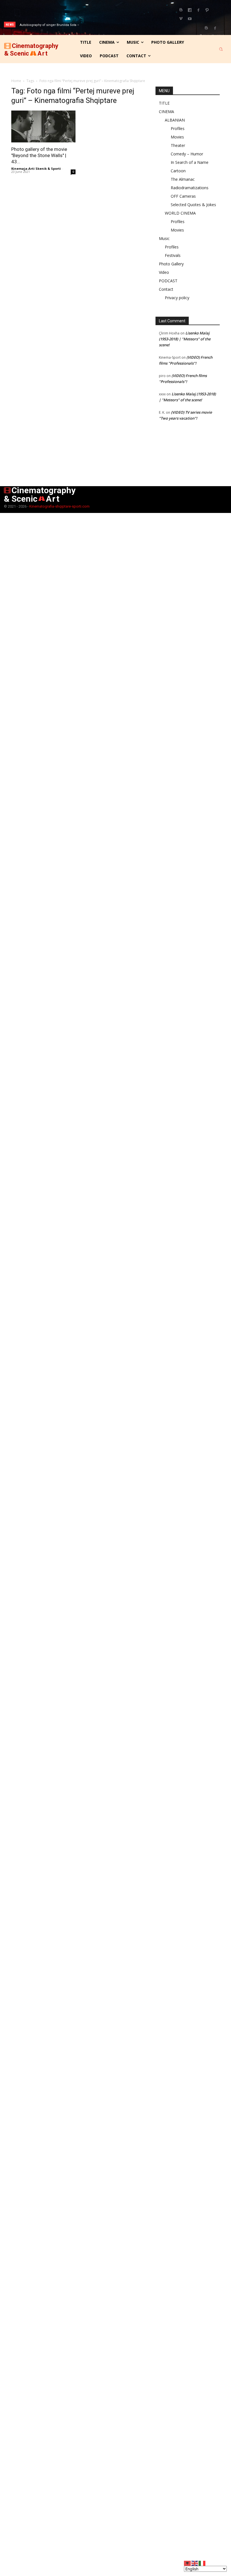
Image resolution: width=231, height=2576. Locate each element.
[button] (221, 49)
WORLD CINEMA (180, 213)
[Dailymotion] (190, 10)
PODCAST (168, 281)
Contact (166, 289)
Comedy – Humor (187, 154)
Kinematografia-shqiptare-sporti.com (59, 506)
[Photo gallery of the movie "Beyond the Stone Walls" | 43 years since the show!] (43, 126)
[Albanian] (188, 2563)
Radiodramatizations (190, 188)
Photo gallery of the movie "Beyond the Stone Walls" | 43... (39, 155)
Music (164, 238)
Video (164, 272)
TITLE (164, 103)
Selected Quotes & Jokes (193, 205)
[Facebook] (198, 10)
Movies (177, 137)
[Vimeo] (181, 19)
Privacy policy (177, 298)
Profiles (178, 128)
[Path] (207, 10)
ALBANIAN (175, 120)
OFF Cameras (183, 196)
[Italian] (202, 2563)
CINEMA (166, 112)
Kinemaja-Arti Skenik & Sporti (36, 168)
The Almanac (183, 179)
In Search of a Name (190, 162)
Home (16, 81)
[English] (195, 2563)
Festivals (173, 255)
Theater (178, 145)
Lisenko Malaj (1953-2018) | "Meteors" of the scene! (185, 339)
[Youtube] (190, 19)
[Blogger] (181, 10)
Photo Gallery (171, 264)
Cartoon (178, 171)
